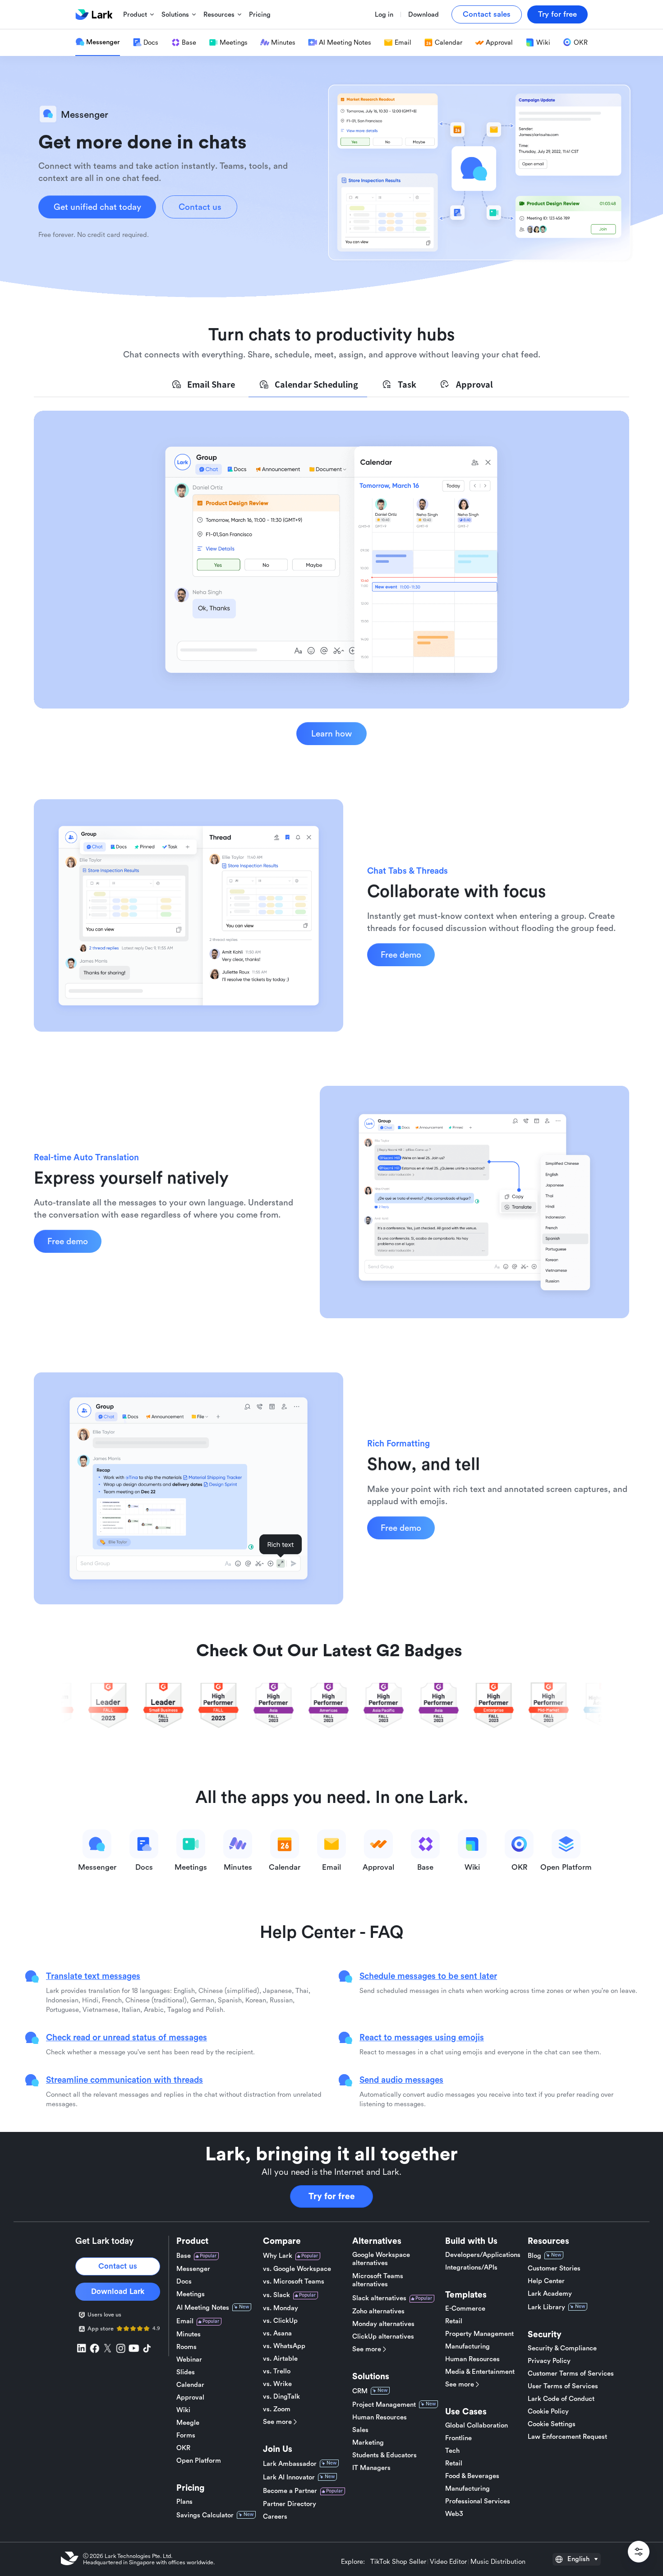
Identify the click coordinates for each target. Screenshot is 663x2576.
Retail (454, 2321)
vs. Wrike (277, 2384)
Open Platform (199, 2461)
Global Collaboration (477, 2425)
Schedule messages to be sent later (428, 1976)
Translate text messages (93, 1976)
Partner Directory (290, 2504)
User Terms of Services (563, 2386)
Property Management (479, 2334)
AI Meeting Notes (203, 2308)
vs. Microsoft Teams (294, 2282)
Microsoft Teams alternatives (378, 2280)
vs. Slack (276, 2295)
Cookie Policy (548, 2412)
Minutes (189, 2334)
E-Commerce (465, 2309)
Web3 (454, 2514)
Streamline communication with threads (124, 2080)
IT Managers (371, 2468)
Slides (186, 2372)
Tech (452, 2451)
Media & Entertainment (480, 2372)
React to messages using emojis (422, 2037)
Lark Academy (550, 2294)
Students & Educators (384, 2455)
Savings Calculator (205, 2515)
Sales (360, 2430)
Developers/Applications (483, 2255)
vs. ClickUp (280, 2321)
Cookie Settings (552, 2424)
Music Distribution (498, 2562)
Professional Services (478, 2501)
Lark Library (546, 2307)
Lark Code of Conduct (561, 2399)
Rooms (186, 2347)
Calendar (190, 2385)
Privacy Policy (549, 2361)
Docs (184, 2282)
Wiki (183, 2410)
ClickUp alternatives (383, 2337)
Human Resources (380, 2417)
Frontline (458, 2438)
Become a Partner (290, 2491)
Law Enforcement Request (567, 2437)
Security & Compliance (562, 2348)
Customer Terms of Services (571, 2374)
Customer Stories (554, 2268)
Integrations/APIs (471, 2268)
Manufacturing (467, 2347)
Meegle (188, 2423)
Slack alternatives (379, 2298)
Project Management (384, 2405)
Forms (186, 2435)
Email (185, 2321)
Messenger (193, 2269)
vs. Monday (281, 2308)
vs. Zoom (277, 2409)
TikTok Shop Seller (398, 2562)
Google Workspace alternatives (381, 2259)
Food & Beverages (472, 2476)
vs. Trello (277, 2371)
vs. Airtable (280, 2359)
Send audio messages (401, 2080)
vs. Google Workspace (297, 2269)
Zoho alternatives (378, 2311)
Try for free (332, 2196)
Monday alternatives (383, 2324)
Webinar (189, 2360)
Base (184, 2256)
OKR (183, 2448)
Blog (534, 2256)
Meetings (191, 2294)
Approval (190, 2398)
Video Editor (448, 2562)
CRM (360, 2391)
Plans (184, 2502)
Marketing (368, 2443)
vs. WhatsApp (284, 2346)
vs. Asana (277, 2333)
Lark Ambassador (290, 2464)
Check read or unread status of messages (127, 2037)
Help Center (546, 2281)
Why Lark (278, 2256)
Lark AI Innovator (289, 2477)
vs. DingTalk (281, 2397)
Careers (275, 2517)
